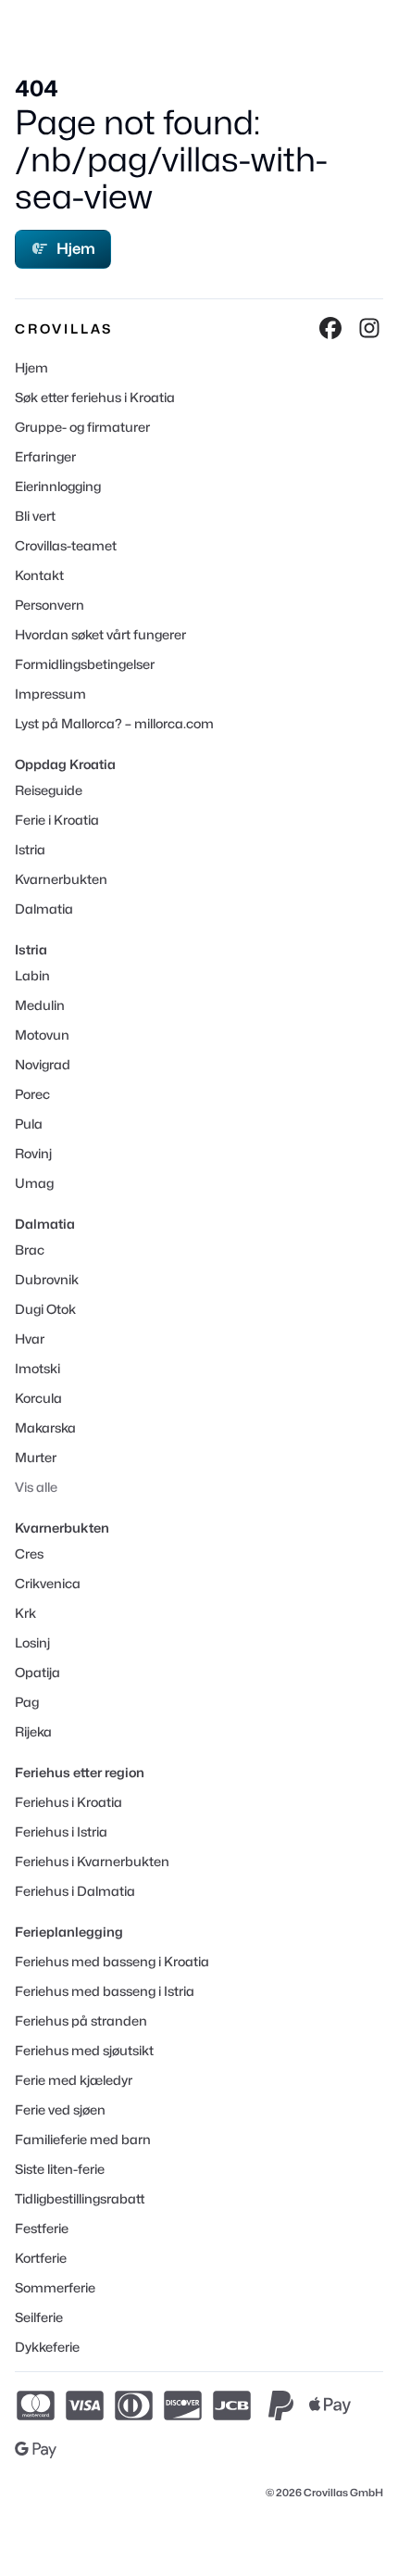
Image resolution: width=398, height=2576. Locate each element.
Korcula (38, 1398)
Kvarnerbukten (61, 879)
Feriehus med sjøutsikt (84, 2050)
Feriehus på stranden (81, 2020)
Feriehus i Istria (61, 1831)
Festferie (42, 2228)
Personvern (50, 605)
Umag (34, 1183)
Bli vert (35, 516)
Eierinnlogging (58, 486)
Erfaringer (45, 456)
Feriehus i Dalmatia (75, 1891)
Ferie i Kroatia (57, 820)
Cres (29, 1553)
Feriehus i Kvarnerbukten (92, 1861)
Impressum (50, 694)
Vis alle (36, 1487)
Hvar (30, 1339)
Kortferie (41, 2258)
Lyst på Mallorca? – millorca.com (114, 723)
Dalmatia (44, 909)
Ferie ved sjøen (60, 2109)
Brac (30, 1250)
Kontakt (39, 575)
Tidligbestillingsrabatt (80, 2198)
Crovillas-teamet (66, 545)
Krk (25, 1613)
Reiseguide (49, 790)
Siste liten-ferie (60, 2169)
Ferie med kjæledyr (74, 2080)
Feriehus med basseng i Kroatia (112, 1961)
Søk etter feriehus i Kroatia (95, 397)
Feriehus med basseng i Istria (105, 1991)
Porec (32, 1094)
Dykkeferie (47, 2347)
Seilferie (39, 2317)
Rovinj (33, 1153)
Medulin (40, 1005)
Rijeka (33, 1731)
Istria (30, 849)
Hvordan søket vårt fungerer (100, 634)
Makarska (45, 1427)
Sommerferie (55, 2287)
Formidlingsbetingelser (85, 664)
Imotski (37, 1368)
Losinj (32, 1642)
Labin (32, 975)
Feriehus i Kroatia (68, 1802)
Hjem (76, 249)
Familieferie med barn (83, 2139)
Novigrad (43, 1064)
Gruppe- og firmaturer (82, 427)
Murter (36, 1457)
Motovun (42, 1035)
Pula (29, 1124)
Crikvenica (48, 1583)
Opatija (37, 1672)
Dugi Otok (45, 1309)
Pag (27, 1702)
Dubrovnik (47, 1279)
